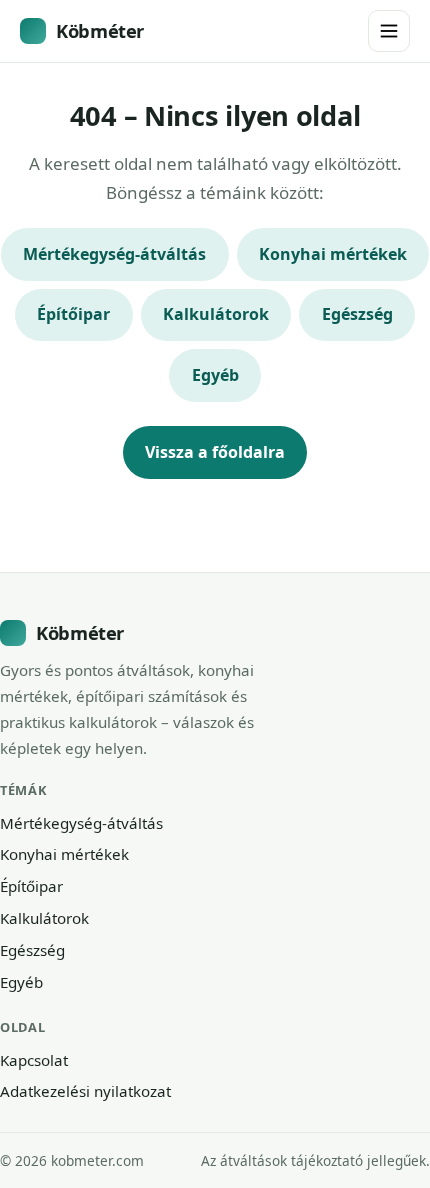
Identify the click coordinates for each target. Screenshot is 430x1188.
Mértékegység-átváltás (114, 254)
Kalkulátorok (216, 314)
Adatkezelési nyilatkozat (85, 1091)
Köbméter (100, 30)
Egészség (357, 314)
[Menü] (389, 31)
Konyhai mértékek (333, 254)
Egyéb (215, 375)
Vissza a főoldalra (215, 452)
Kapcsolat (34, 1060)
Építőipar (73, 314)
